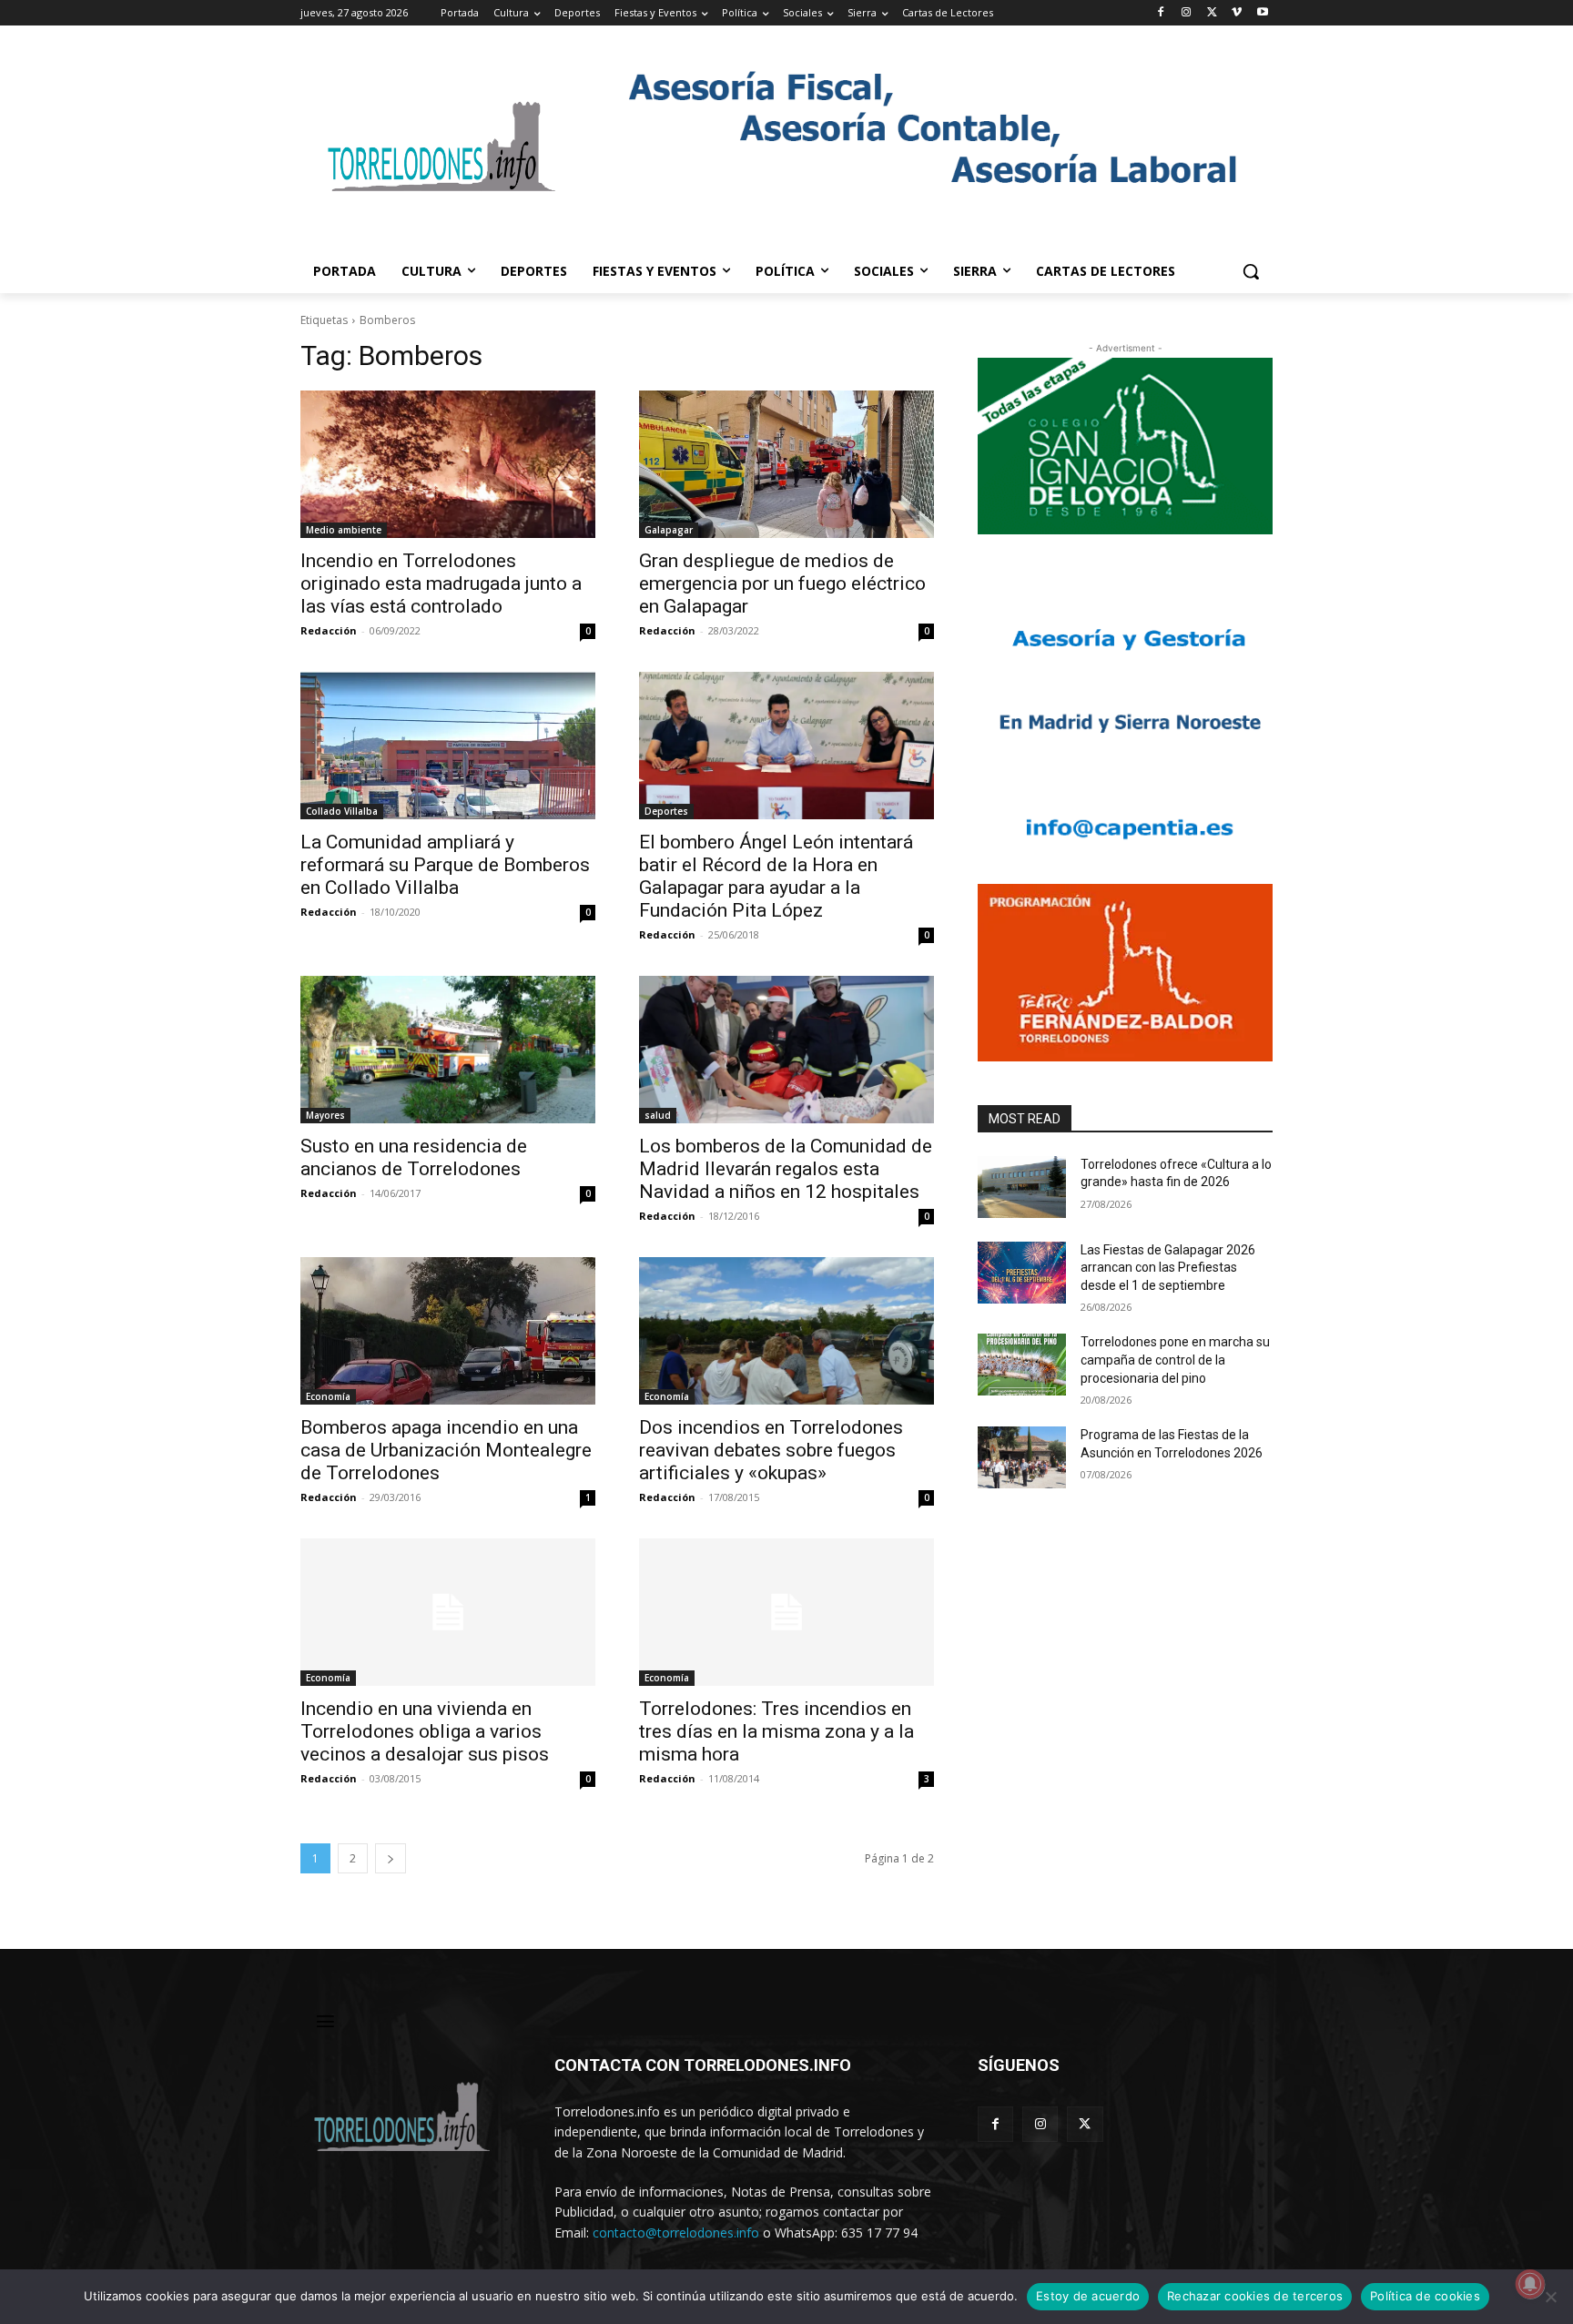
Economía (328, 1396)
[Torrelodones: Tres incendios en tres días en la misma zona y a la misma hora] (786, 1612)
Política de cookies (1425, 2296)
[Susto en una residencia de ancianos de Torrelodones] (448, 1050)
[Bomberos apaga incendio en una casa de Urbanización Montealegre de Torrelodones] (448, 1331)
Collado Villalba (342, 811)
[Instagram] (1187, 13)
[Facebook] (1161, 13)
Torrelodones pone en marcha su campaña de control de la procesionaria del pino (1175, 1360)
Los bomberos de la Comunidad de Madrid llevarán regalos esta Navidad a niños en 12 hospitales (786, 1169)
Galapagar (669, 530)
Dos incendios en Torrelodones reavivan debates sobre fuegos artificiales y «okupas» (771, 1450)
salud (658, 1115)
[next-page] (391, 1858)
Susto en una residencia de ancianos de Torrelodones (414, 1157)
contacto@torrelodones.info (676, 2233)
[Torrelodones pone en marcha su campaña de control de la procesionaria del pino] (1022, 1365)
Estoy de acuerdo (1088, 2296)
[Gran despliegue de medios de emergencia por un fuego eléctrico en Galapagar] (786, 464)
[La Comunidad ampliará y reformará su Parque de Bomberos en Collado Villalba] (448, 746)
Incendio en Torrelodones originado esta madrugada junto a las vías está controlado (441, 584)
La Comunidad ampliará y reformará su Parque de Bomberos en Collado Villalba (445, 865)
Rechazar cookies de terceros (1255, 2296)
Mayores (325, 1115)
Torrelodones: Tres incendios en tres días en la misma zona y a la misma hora (776, 1731)
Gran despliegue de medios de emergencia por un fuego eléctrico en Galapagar (782, 584)
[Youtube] (1262, 13)
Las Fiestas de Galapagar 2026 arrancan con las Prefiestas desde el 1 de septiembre (1168, 1268)
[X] (1212, 13)
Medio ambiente (344, 530)
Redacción (329, 630)
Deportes (666, 811)
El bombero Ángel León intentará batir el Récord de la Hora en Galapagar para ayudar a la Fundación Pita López (776, 876)
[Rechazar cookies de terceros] (1550, 2297)
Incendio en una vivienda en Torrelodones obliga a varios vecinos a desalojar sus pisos (425, 1731)
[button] (1251, 271)
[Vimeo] (1237, 13)
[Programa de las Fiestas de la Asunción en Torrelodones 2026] (1022, 1457)
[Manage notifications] (1530, 2284)
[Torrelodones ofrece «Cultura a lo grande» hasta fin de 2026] (1022, 1187)
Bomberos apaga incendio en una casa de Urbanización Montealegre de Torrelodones (446, 1450)
